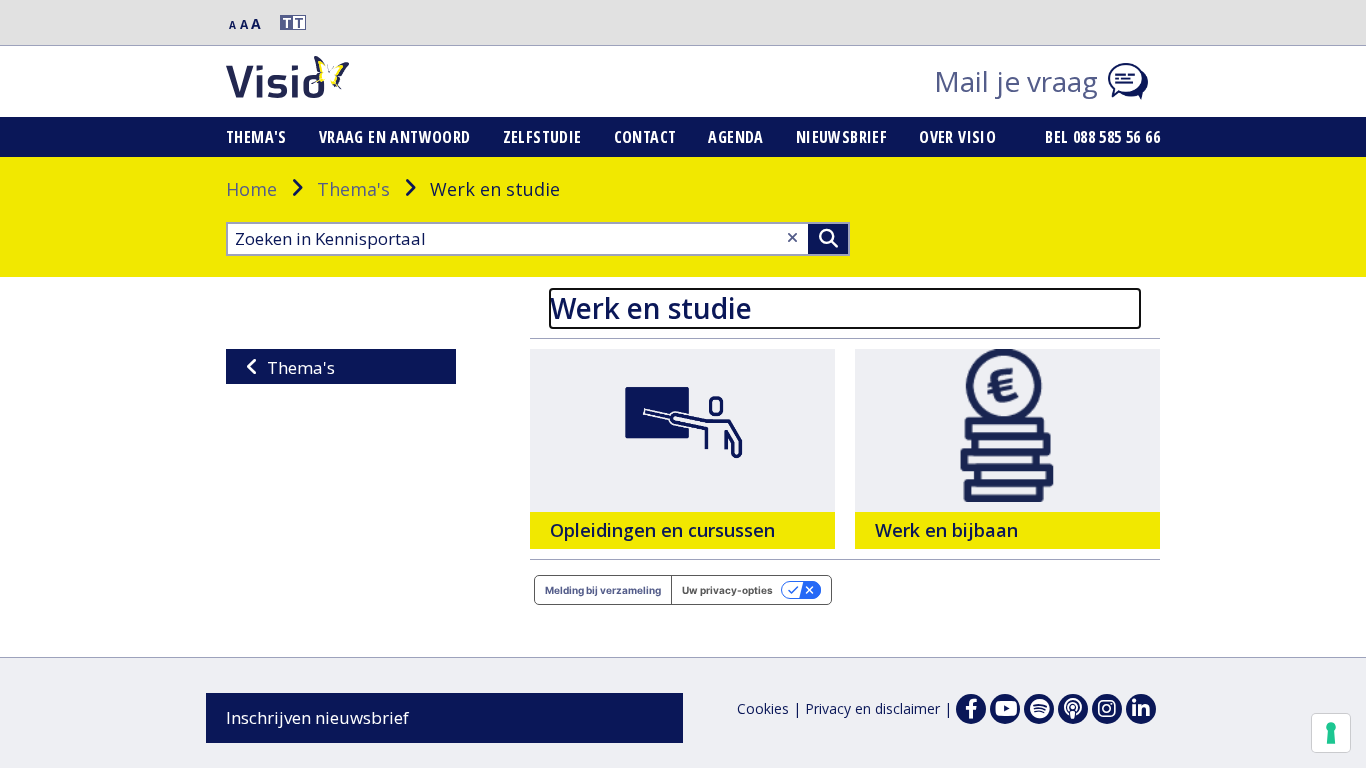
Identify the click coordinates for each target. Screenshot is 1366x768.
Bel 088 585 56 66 (1102, 137)
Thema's (256, 137)
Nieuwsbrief (841, 137)
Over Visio (957, 137)
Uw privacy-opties (727, 590)
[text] (682, 449)
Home (251, 189)
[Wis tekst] (792, 237)
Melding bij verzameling (603, 590)
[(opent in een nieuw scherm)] (1005, 709)
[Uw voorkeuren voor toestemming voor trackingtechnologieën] (1331, 733)
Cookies (763, 708)
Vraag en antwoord (395, 137)
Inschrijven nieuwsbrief (317, 717)
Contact (645, 137)
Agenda (735, 137)
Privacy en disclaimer (872, 708)
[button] (284, 22)
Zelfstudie (542, 137)
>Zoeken (828, 239)
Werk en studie (651, 308)
